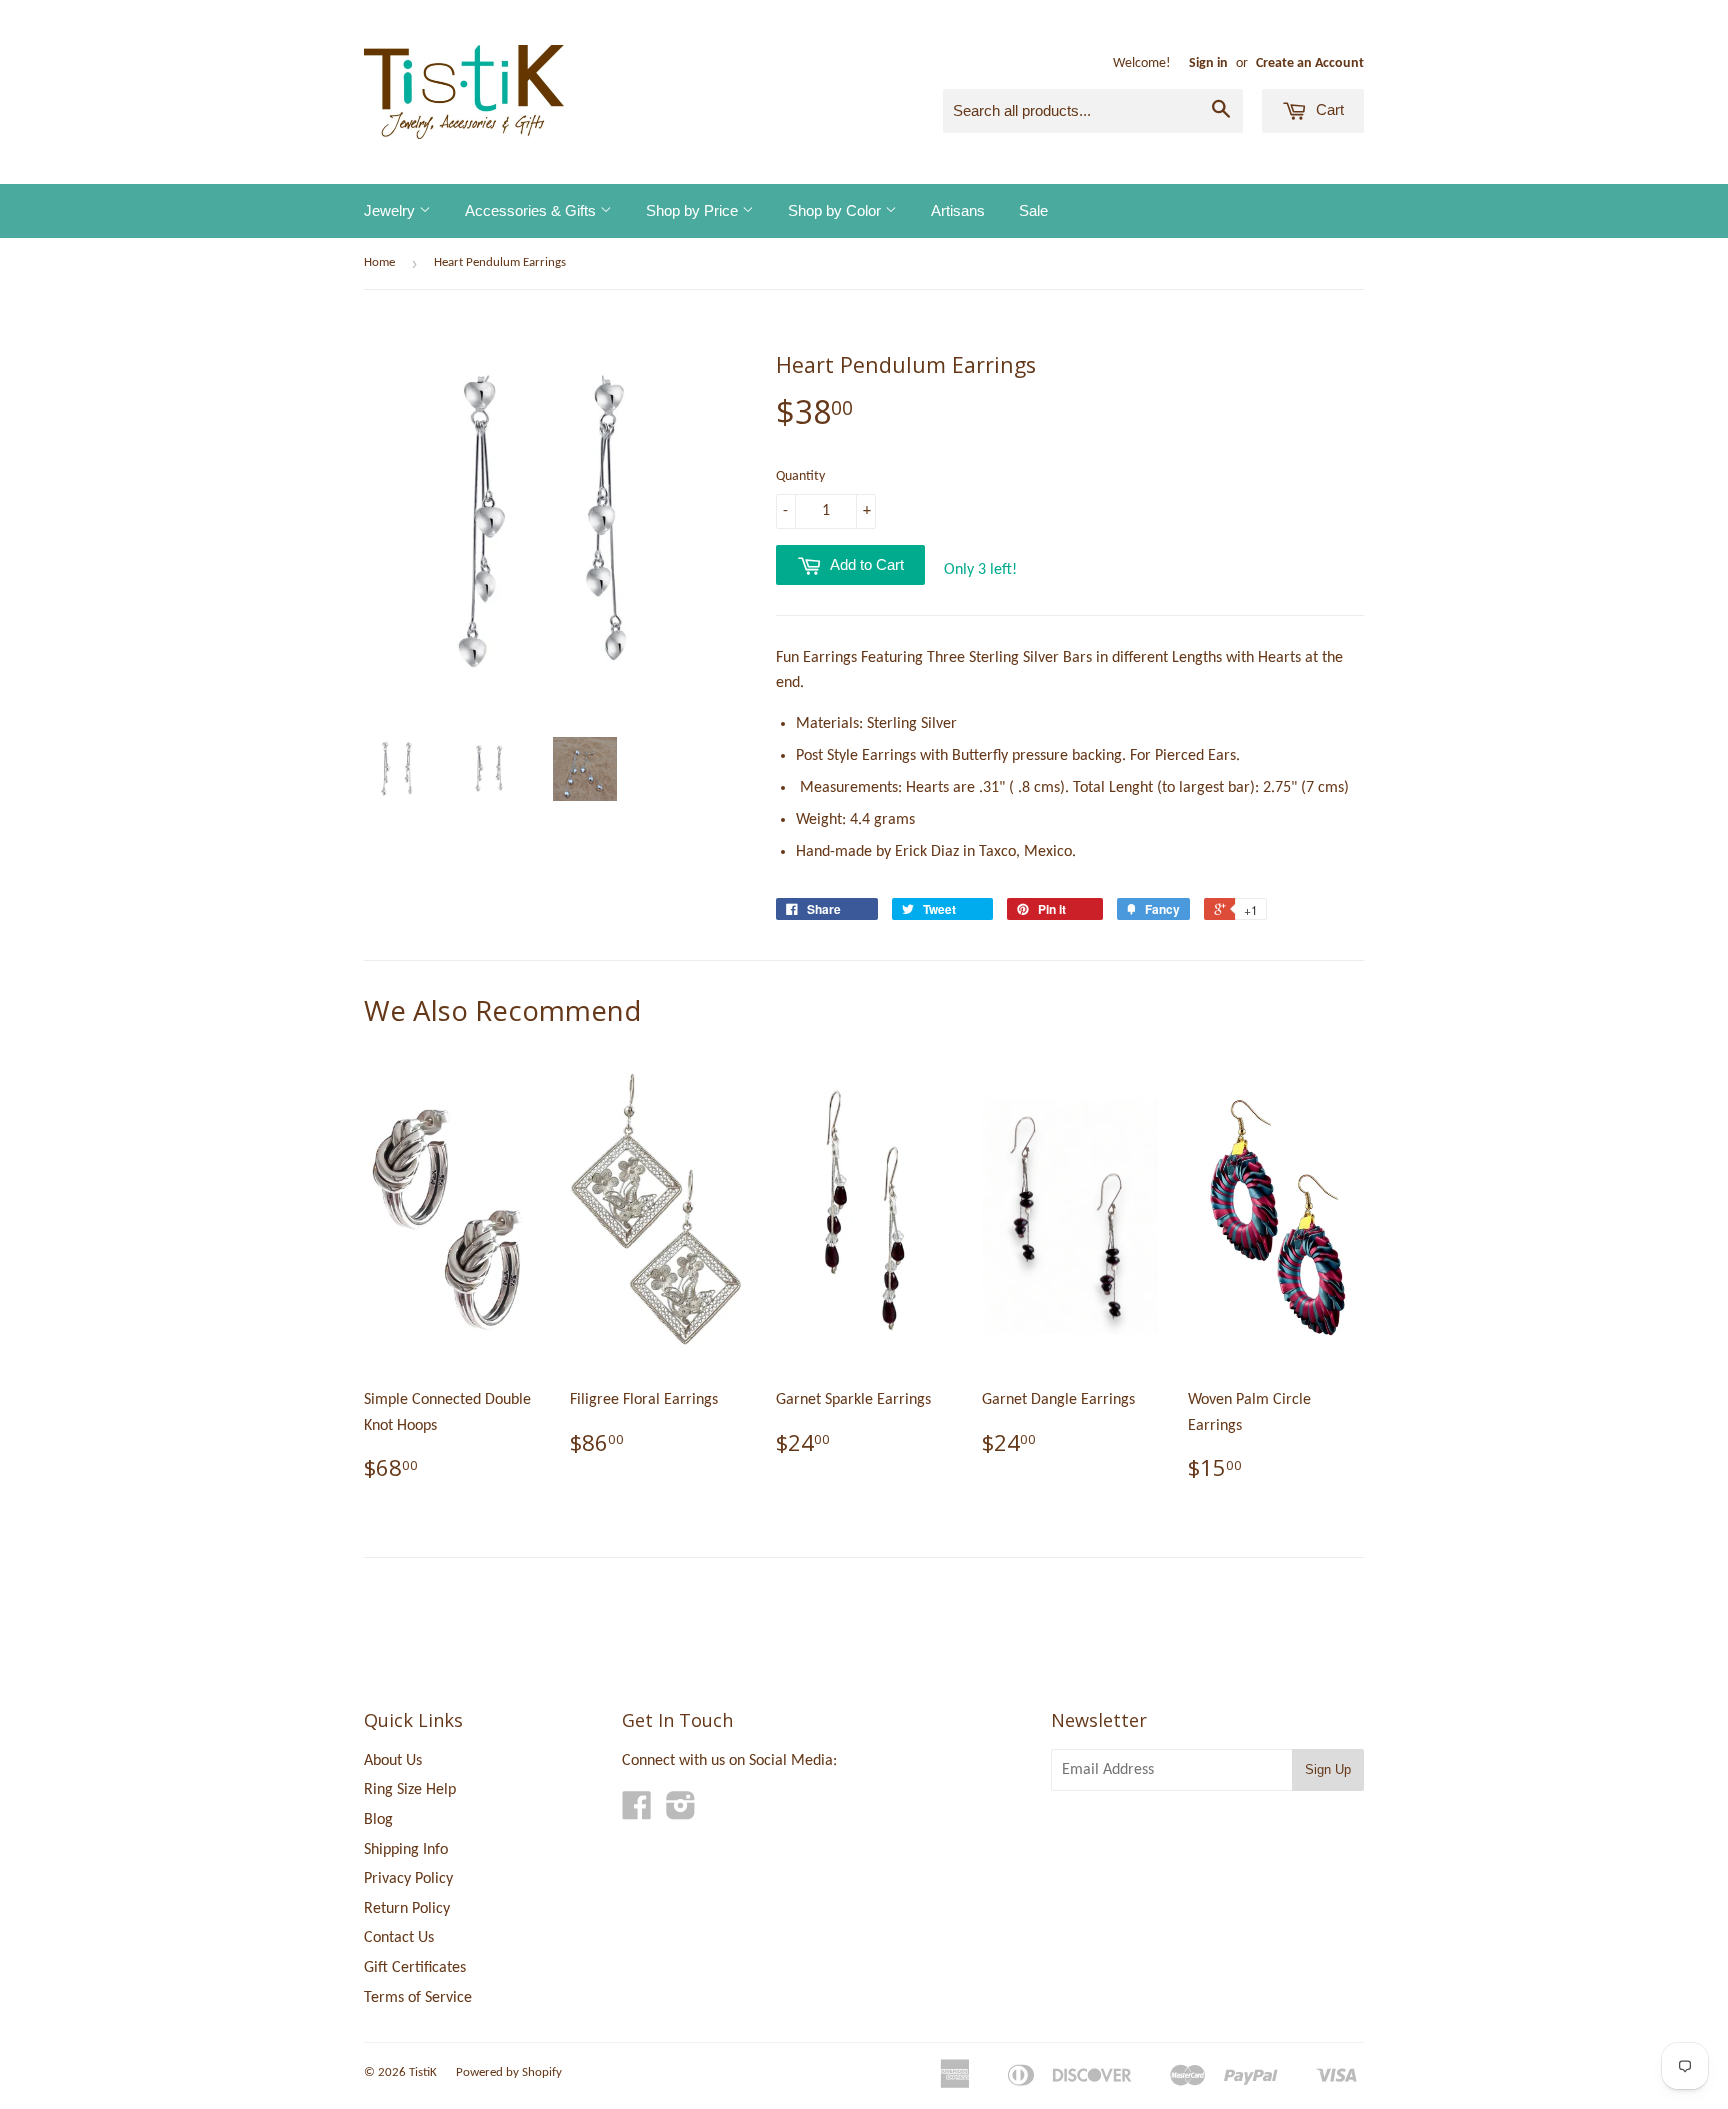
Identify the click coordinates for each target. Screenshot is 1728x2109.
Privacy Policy (408, 1879)
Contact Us (399, 1938)
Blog (378, 1820)
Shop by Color (836, 210)
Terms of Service (418, 1998)
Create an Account (1310, 63)
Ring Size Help (410, 1790)
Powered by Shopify (509, 2072)
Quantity (800, 476)
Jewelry (391, 210)
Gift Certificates (415, 1968)
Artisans (958, 210)
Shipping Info (406, 1850)
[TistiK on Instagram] (681, 1813)
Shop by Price (694, 210)
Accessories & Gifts (532, 210)
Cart (1328, 109)
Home (379, 262)
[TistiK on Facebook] (637, 1813)
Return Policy (407, 1909)
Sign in (1208, 63)
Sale (1033, 210)
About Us (393, 1761)
